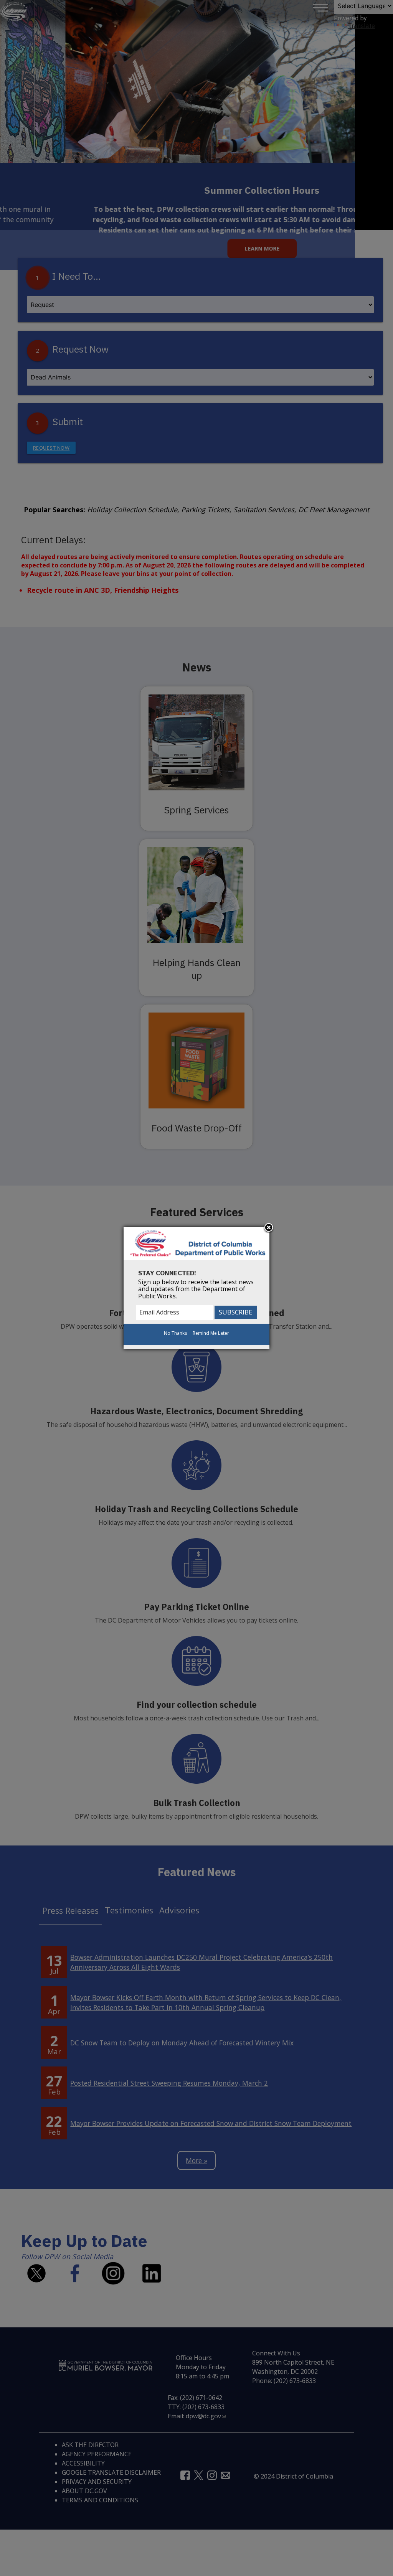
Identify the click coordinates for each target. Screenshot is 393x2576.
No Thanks (175, 1333)
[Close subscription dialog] (269, 1228)
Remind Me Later (211, 1333)
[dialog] (196, 1288)
